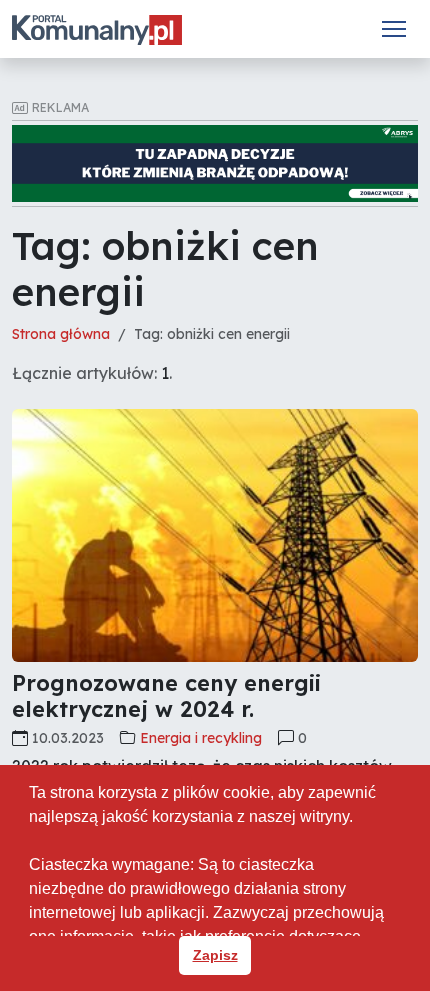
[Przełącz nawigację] (394, 29)
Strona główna (61, 334)
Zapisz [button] (215, 955)
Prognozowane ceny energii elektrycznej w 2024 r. (166, 695)
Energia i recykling (201, 738)
